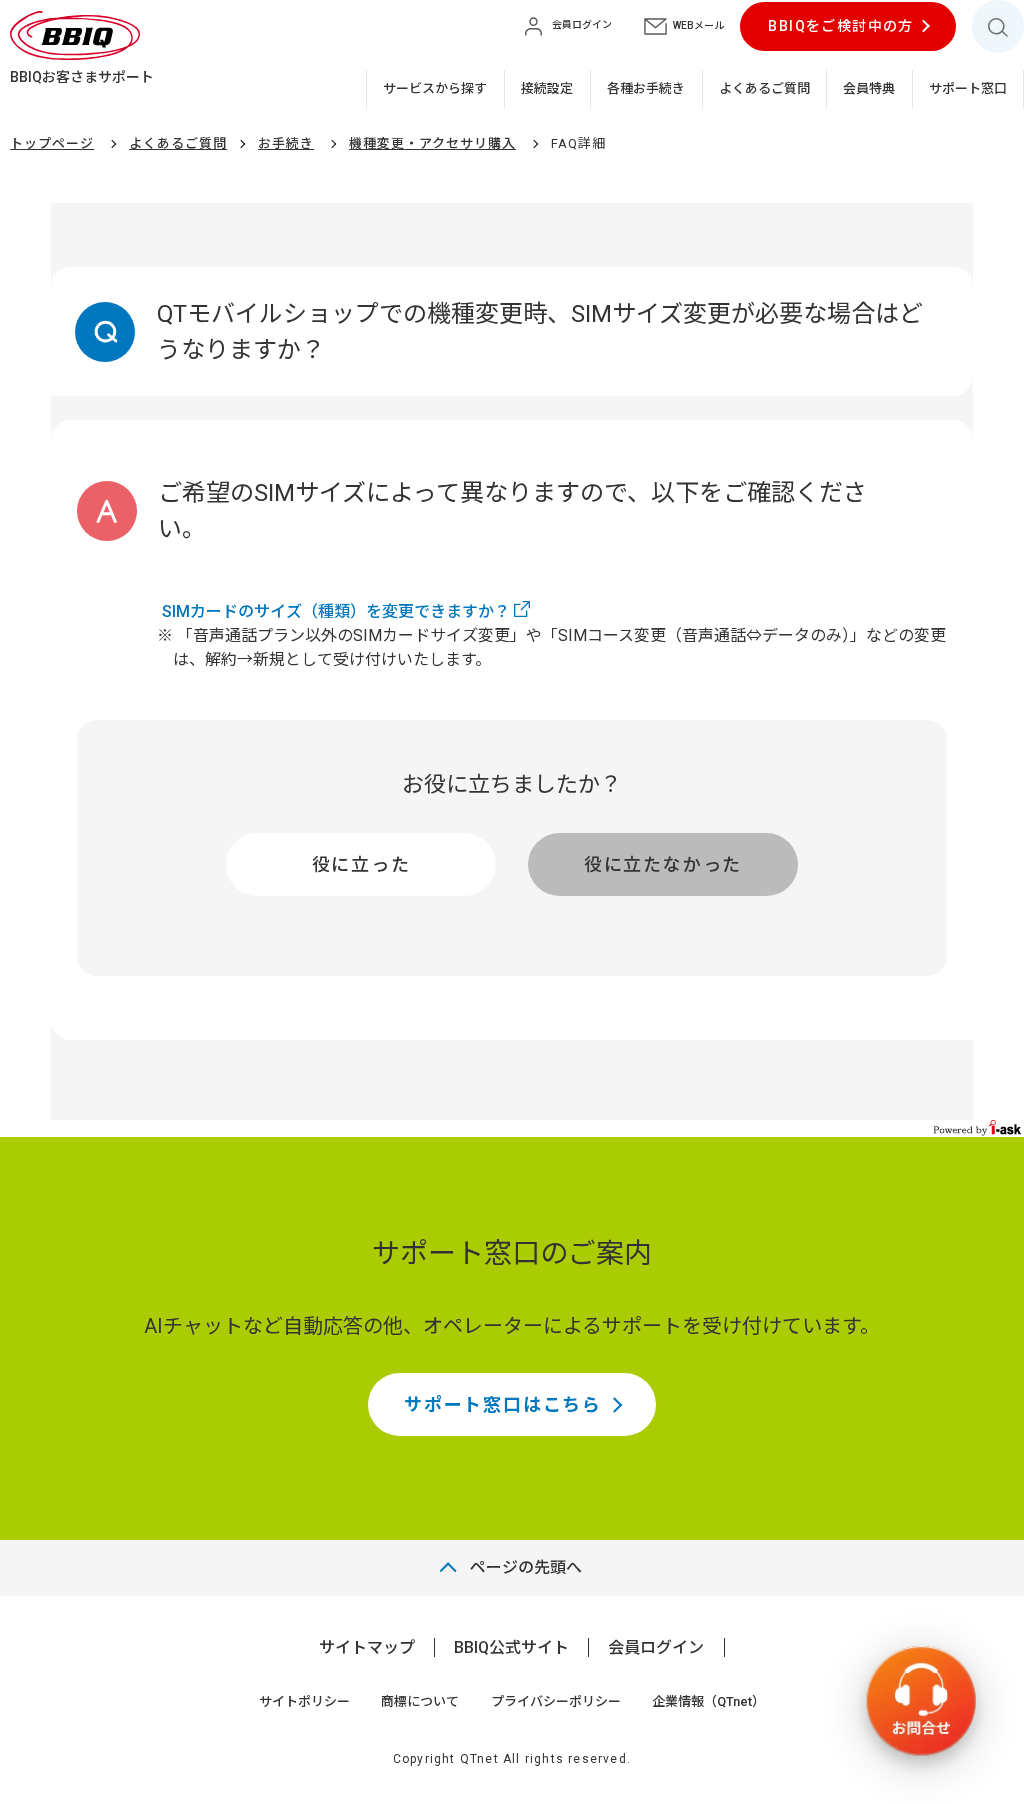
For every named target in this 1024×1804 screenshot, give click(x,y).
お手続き (286, 143)
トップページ (52, 143)
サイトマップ (367, 1647)
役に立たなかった (663, 864)
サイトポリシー (304, 1701)
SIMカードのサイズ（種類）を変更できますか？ (336, 611)
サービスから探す (435, 88)
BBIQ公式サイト (511, 1647)
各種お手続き (646, 88)
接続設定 (547, 88)
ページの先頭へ (526, 1567)
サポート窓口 (968, 88)
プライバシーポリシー (556, 1701)
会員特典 (869, 88)
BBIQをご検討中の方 (840, 26)
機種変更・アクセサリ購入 (432, 143)
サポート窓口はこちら (503, 1404)
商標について (420, 1701)
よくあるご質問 (764, 88)
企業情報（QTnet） (708, 1701)
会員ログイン (656, 1647)
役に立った (361, 864)
